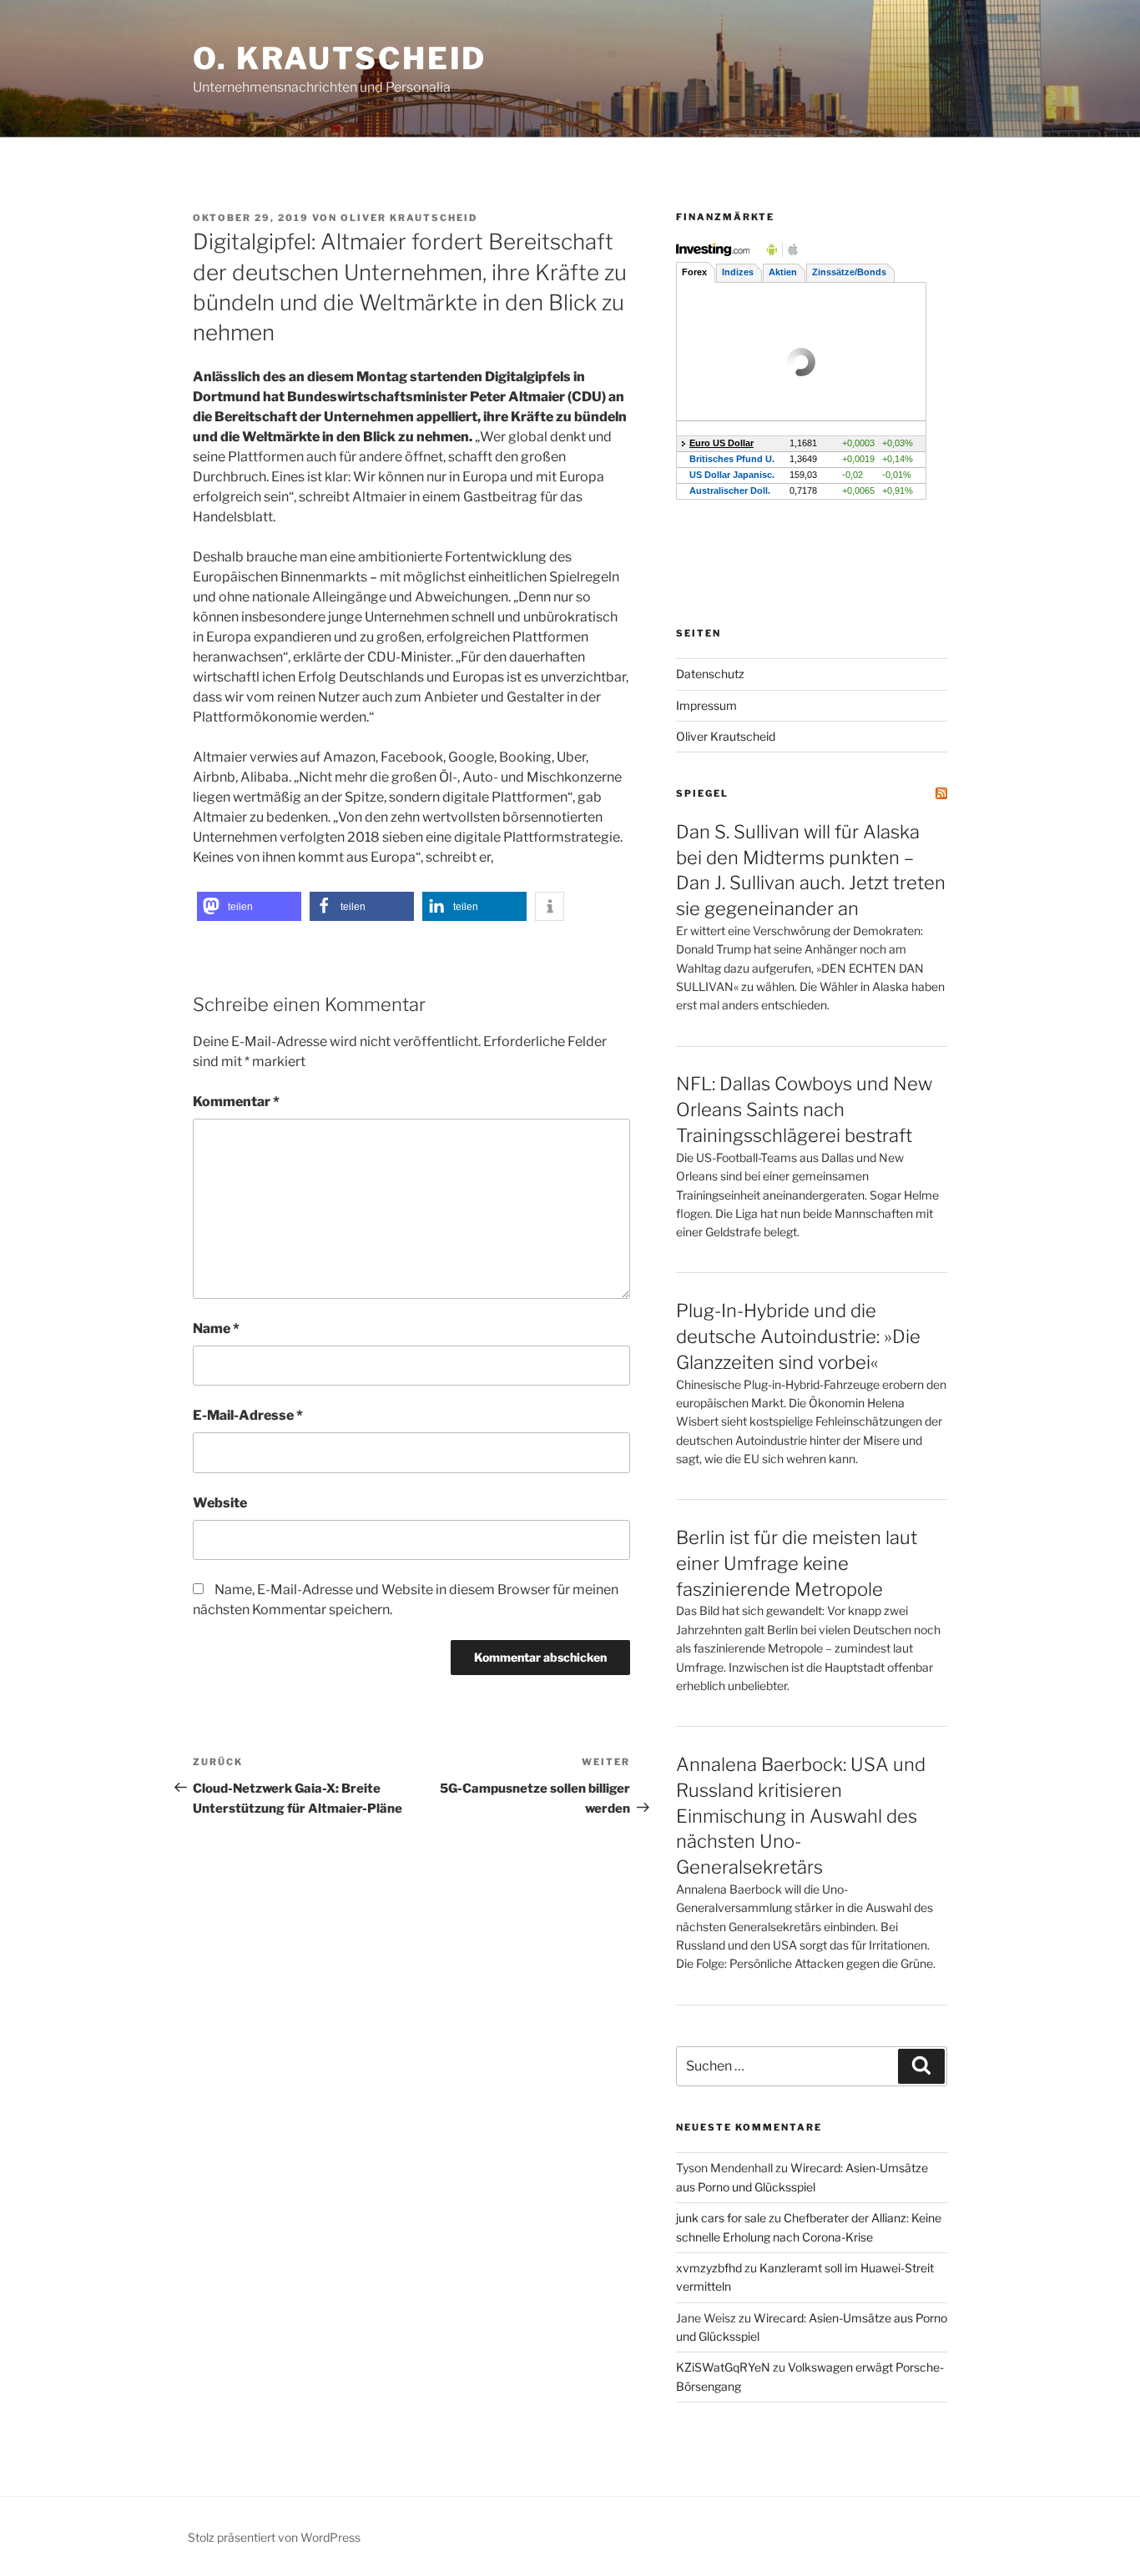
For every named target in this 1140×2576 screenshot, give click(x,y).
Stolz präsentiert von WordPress (274, 2537)
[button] (249, 906)
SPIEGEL (702, 793)
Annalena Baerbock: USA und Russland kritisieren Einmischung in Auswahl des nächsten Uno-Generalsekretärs (801, 1816)
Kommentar (236, 1102)
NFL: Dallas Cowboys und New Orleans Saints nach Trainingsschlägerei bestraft (804, 1109)
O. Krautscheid (340, 58)
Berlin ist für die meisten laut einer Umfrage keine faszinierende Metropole (797, 1563)
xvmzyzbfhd (709, 2268)
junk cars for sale (721, 2218)
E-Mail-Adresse (248, 1415)
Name (216, 1328)
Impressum (706, 705)
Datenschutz (710, 674)
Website (220, 1503)
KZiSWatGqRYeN (723, 2367)
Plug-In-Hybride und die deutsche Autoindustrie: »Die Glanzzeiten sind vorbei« (798, 1336)
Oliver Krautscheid (409, 218)
